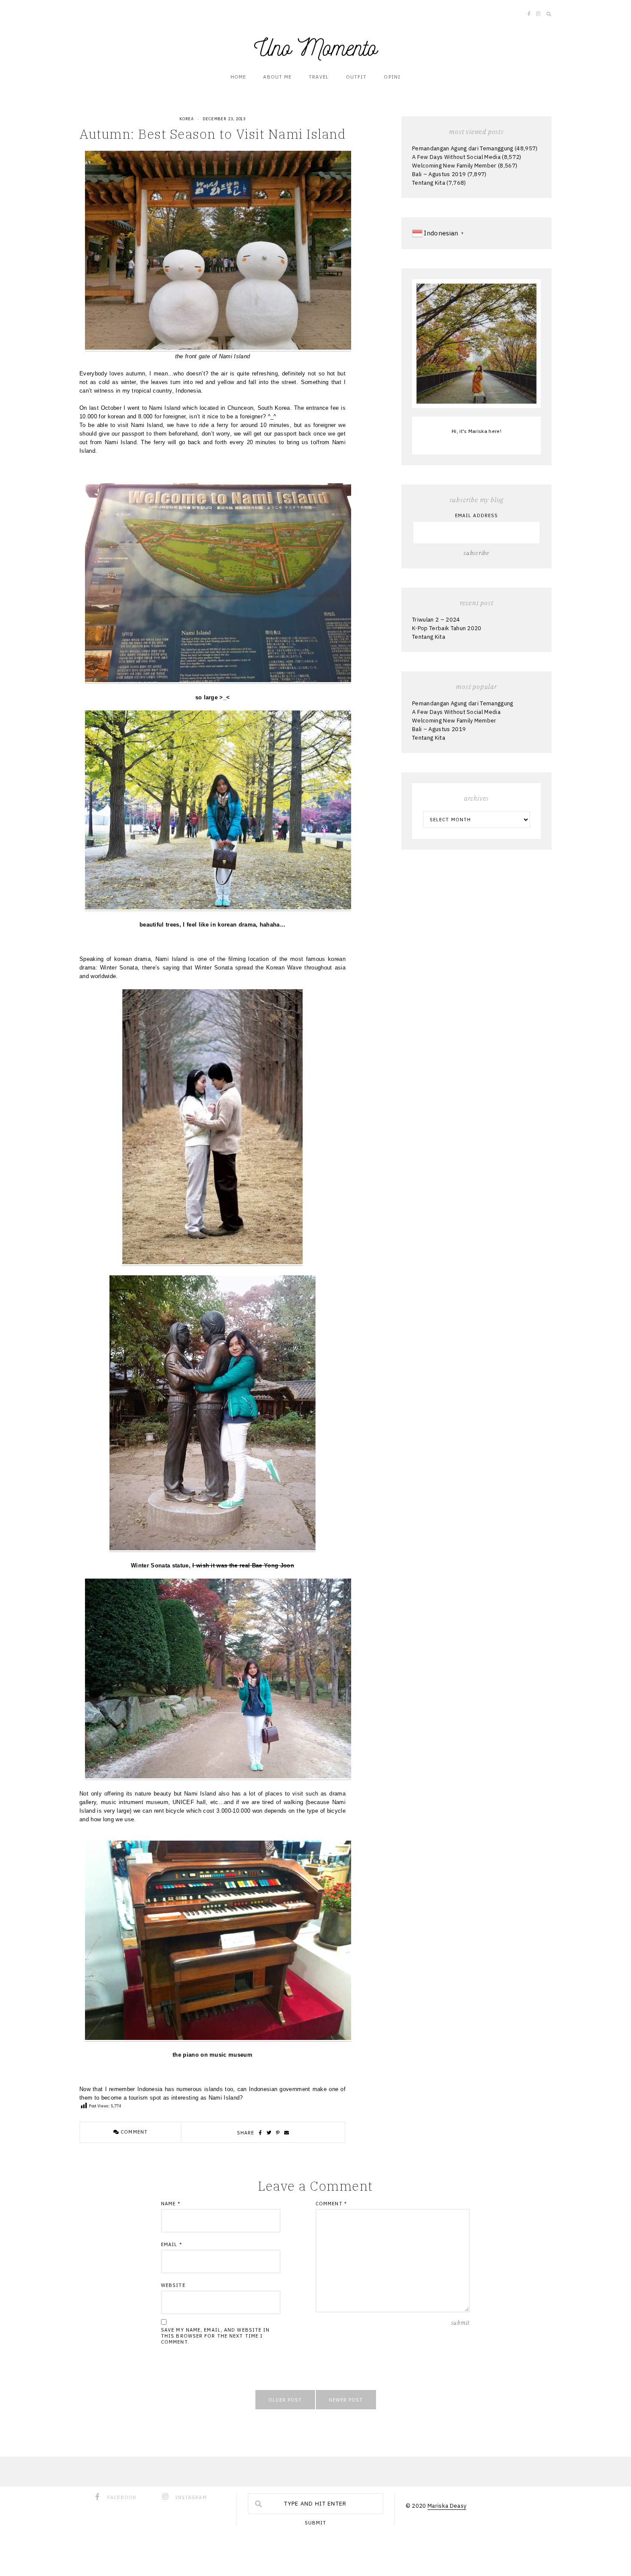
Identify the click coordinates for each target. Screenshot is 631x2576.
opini (392, 77)
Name (171, 2204)
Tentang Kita (429, 183)
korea (187, 119)
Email (171, 2244)
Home (238, 77)
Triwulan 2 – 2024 (436, 620)
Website (173, 2285)
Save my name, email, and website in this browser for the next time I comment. (215, 2336)
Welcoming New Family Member (454, 166)
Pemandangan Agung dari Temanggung (463, 148)
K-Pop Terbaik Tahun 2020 (447, 628)
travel (319, 77)
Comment (133, 2132)
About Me (277, 77)
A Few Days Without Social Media (456, 157)
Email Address (476, 515)
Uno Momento (315, 48)
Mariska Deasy (447, 2506)
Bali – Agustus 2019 (439, 174)
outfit (356, 77)
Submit (316, 2523)
